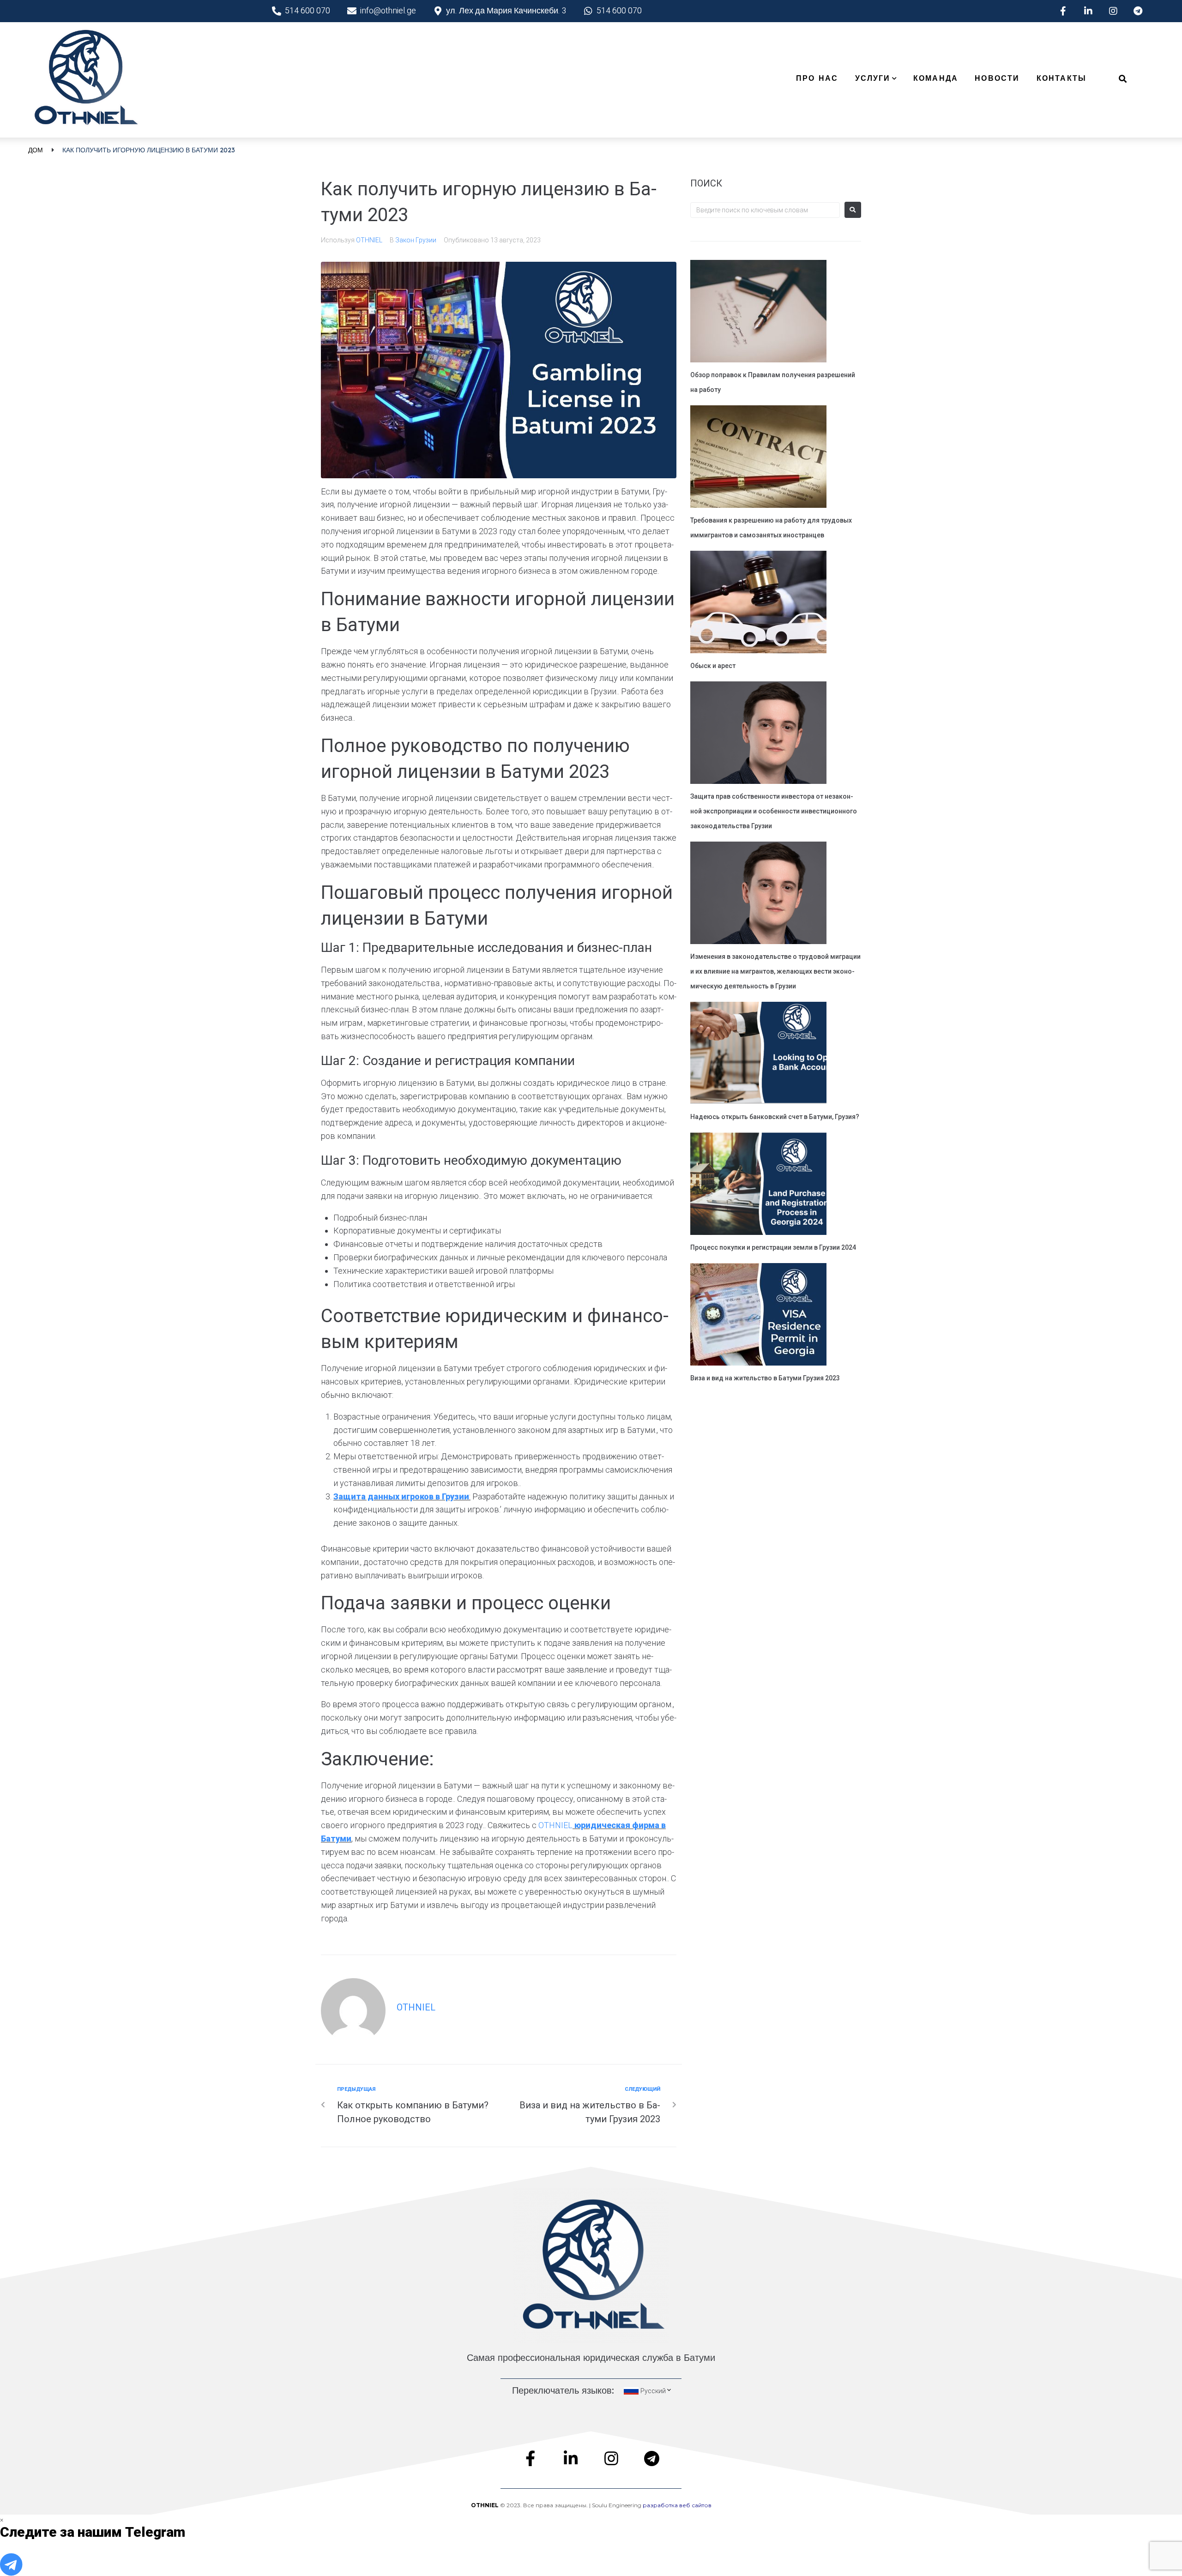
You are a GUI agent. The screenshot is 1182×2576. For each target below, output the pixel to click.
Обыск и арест (713, 666)
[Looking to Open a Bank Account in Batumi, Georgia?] (758, 1054)
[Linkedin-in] (1088, 11)
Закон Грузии (416, 240)
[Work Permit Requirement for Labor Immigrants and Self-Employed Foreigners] (758, 458)
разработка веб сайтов (677, 2505)
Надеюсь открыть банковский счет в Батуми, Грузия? (775, 1117)
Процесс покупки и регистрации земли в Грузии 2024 (773, 1247)
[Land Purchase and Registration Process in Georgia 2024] (758, 1185)
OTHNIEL (369, 240)
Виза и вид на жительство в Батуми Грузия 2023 (765, 1378)
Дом (36, 150)
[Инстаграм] (1113, 11)
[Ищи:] (765, 210)
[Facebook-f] (1063, 11)
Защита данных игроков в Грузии (401, 1496)
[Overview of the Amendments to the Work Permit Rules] (758, 313)
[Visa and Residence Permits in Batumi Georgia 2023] (758, 1316)
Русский (653, 2391)
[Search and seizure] (758, 603)
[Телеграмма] (1138, 11)
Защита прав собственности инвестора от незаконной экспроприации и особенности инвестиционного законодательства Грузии (774, 811)
